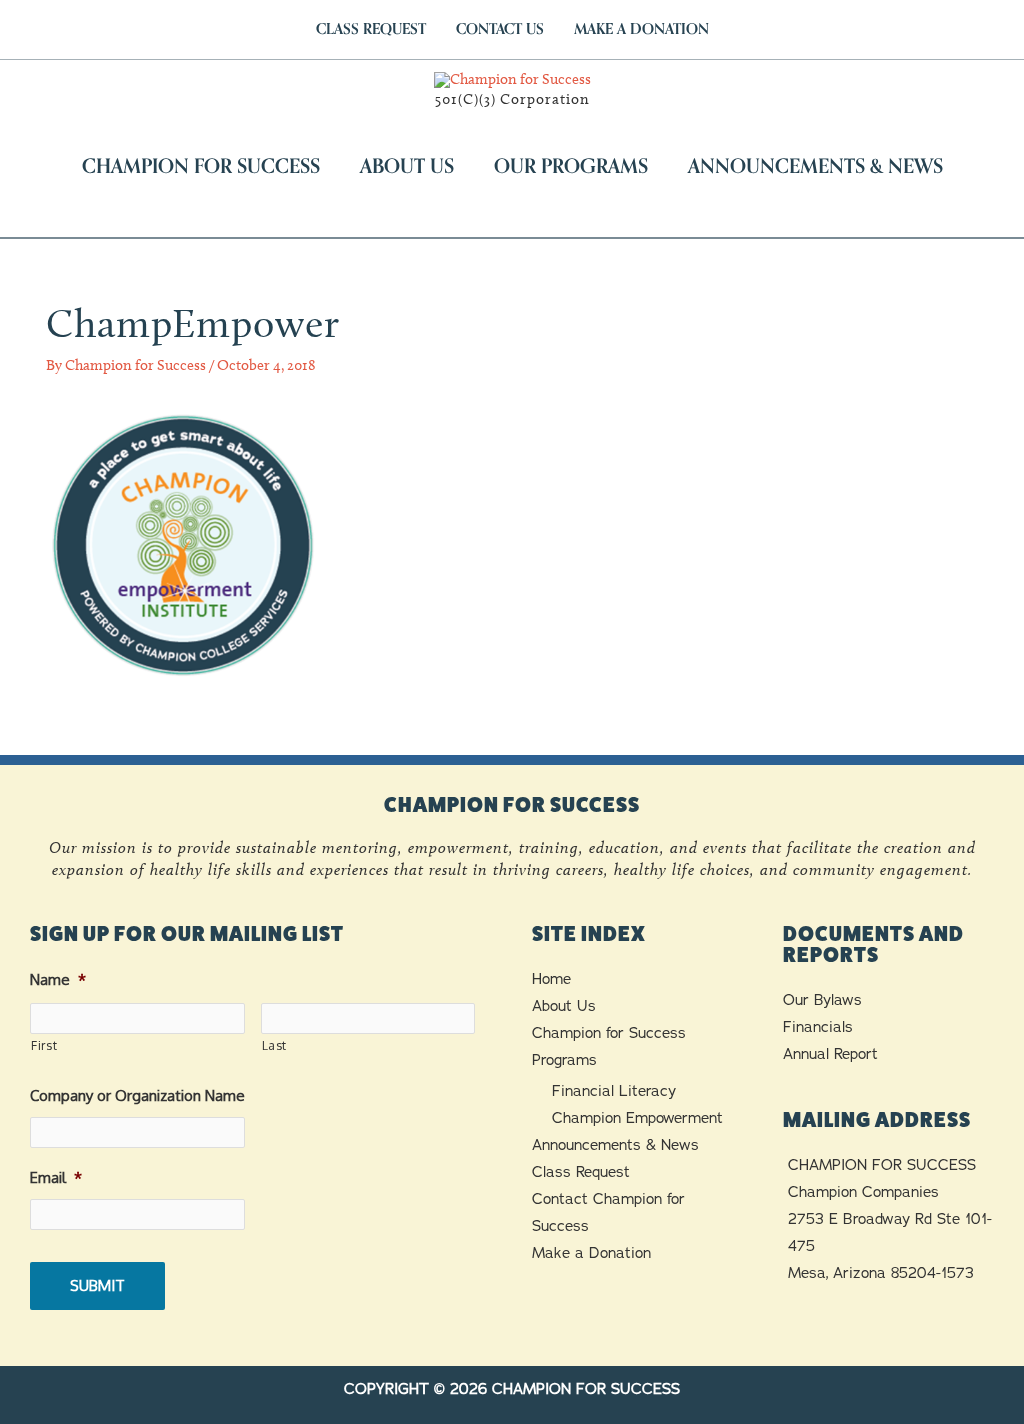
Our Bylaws (822, 1000)
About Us (564, 1006)
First (44, 1045)
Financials (818, 1027)
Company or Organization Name (137, 1095)
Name (58, 979)
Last (275, 1045)
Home (551, 979)
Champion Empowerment (637, 1118)
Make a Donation (591, 1253)
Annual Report (830, 1054)
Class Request (581, 1172)
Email (56, 1177)
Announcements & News (615, 1145)
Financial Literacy (614, 1091)
